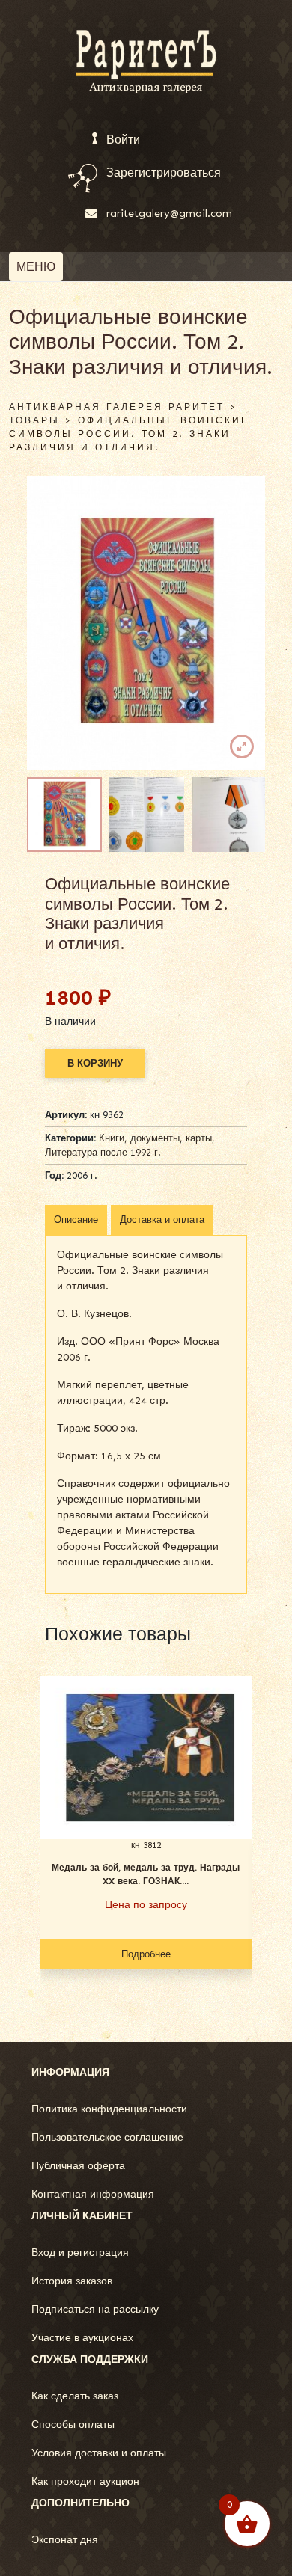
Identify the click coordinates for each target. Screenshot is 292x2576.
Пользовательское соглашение (107, 2137)
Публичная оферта (78, 2166)
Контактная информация (93, 2194)
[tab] (76, 1220)
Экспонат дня (65, 2540)
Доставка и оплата (162, 1220)
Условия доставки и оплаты (99, 2453)
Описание (76, 1220)
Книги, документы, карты (155, 1138)
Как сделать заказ (75, 2396)
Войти (123, 139)
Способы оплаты (73, 2425)
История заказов (72, 2281)
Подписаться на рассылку (95, 2309)
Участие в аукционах (82, 2338)
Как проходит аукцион (85, 2481)
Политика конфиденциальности (109, 2109)
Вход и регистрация (80, 2253)
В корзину (95, 1063)
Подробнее (146, 1954)
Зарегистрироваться (164, 172)
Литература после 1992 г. (103, 1152)
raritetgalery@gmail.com (169, 214)
